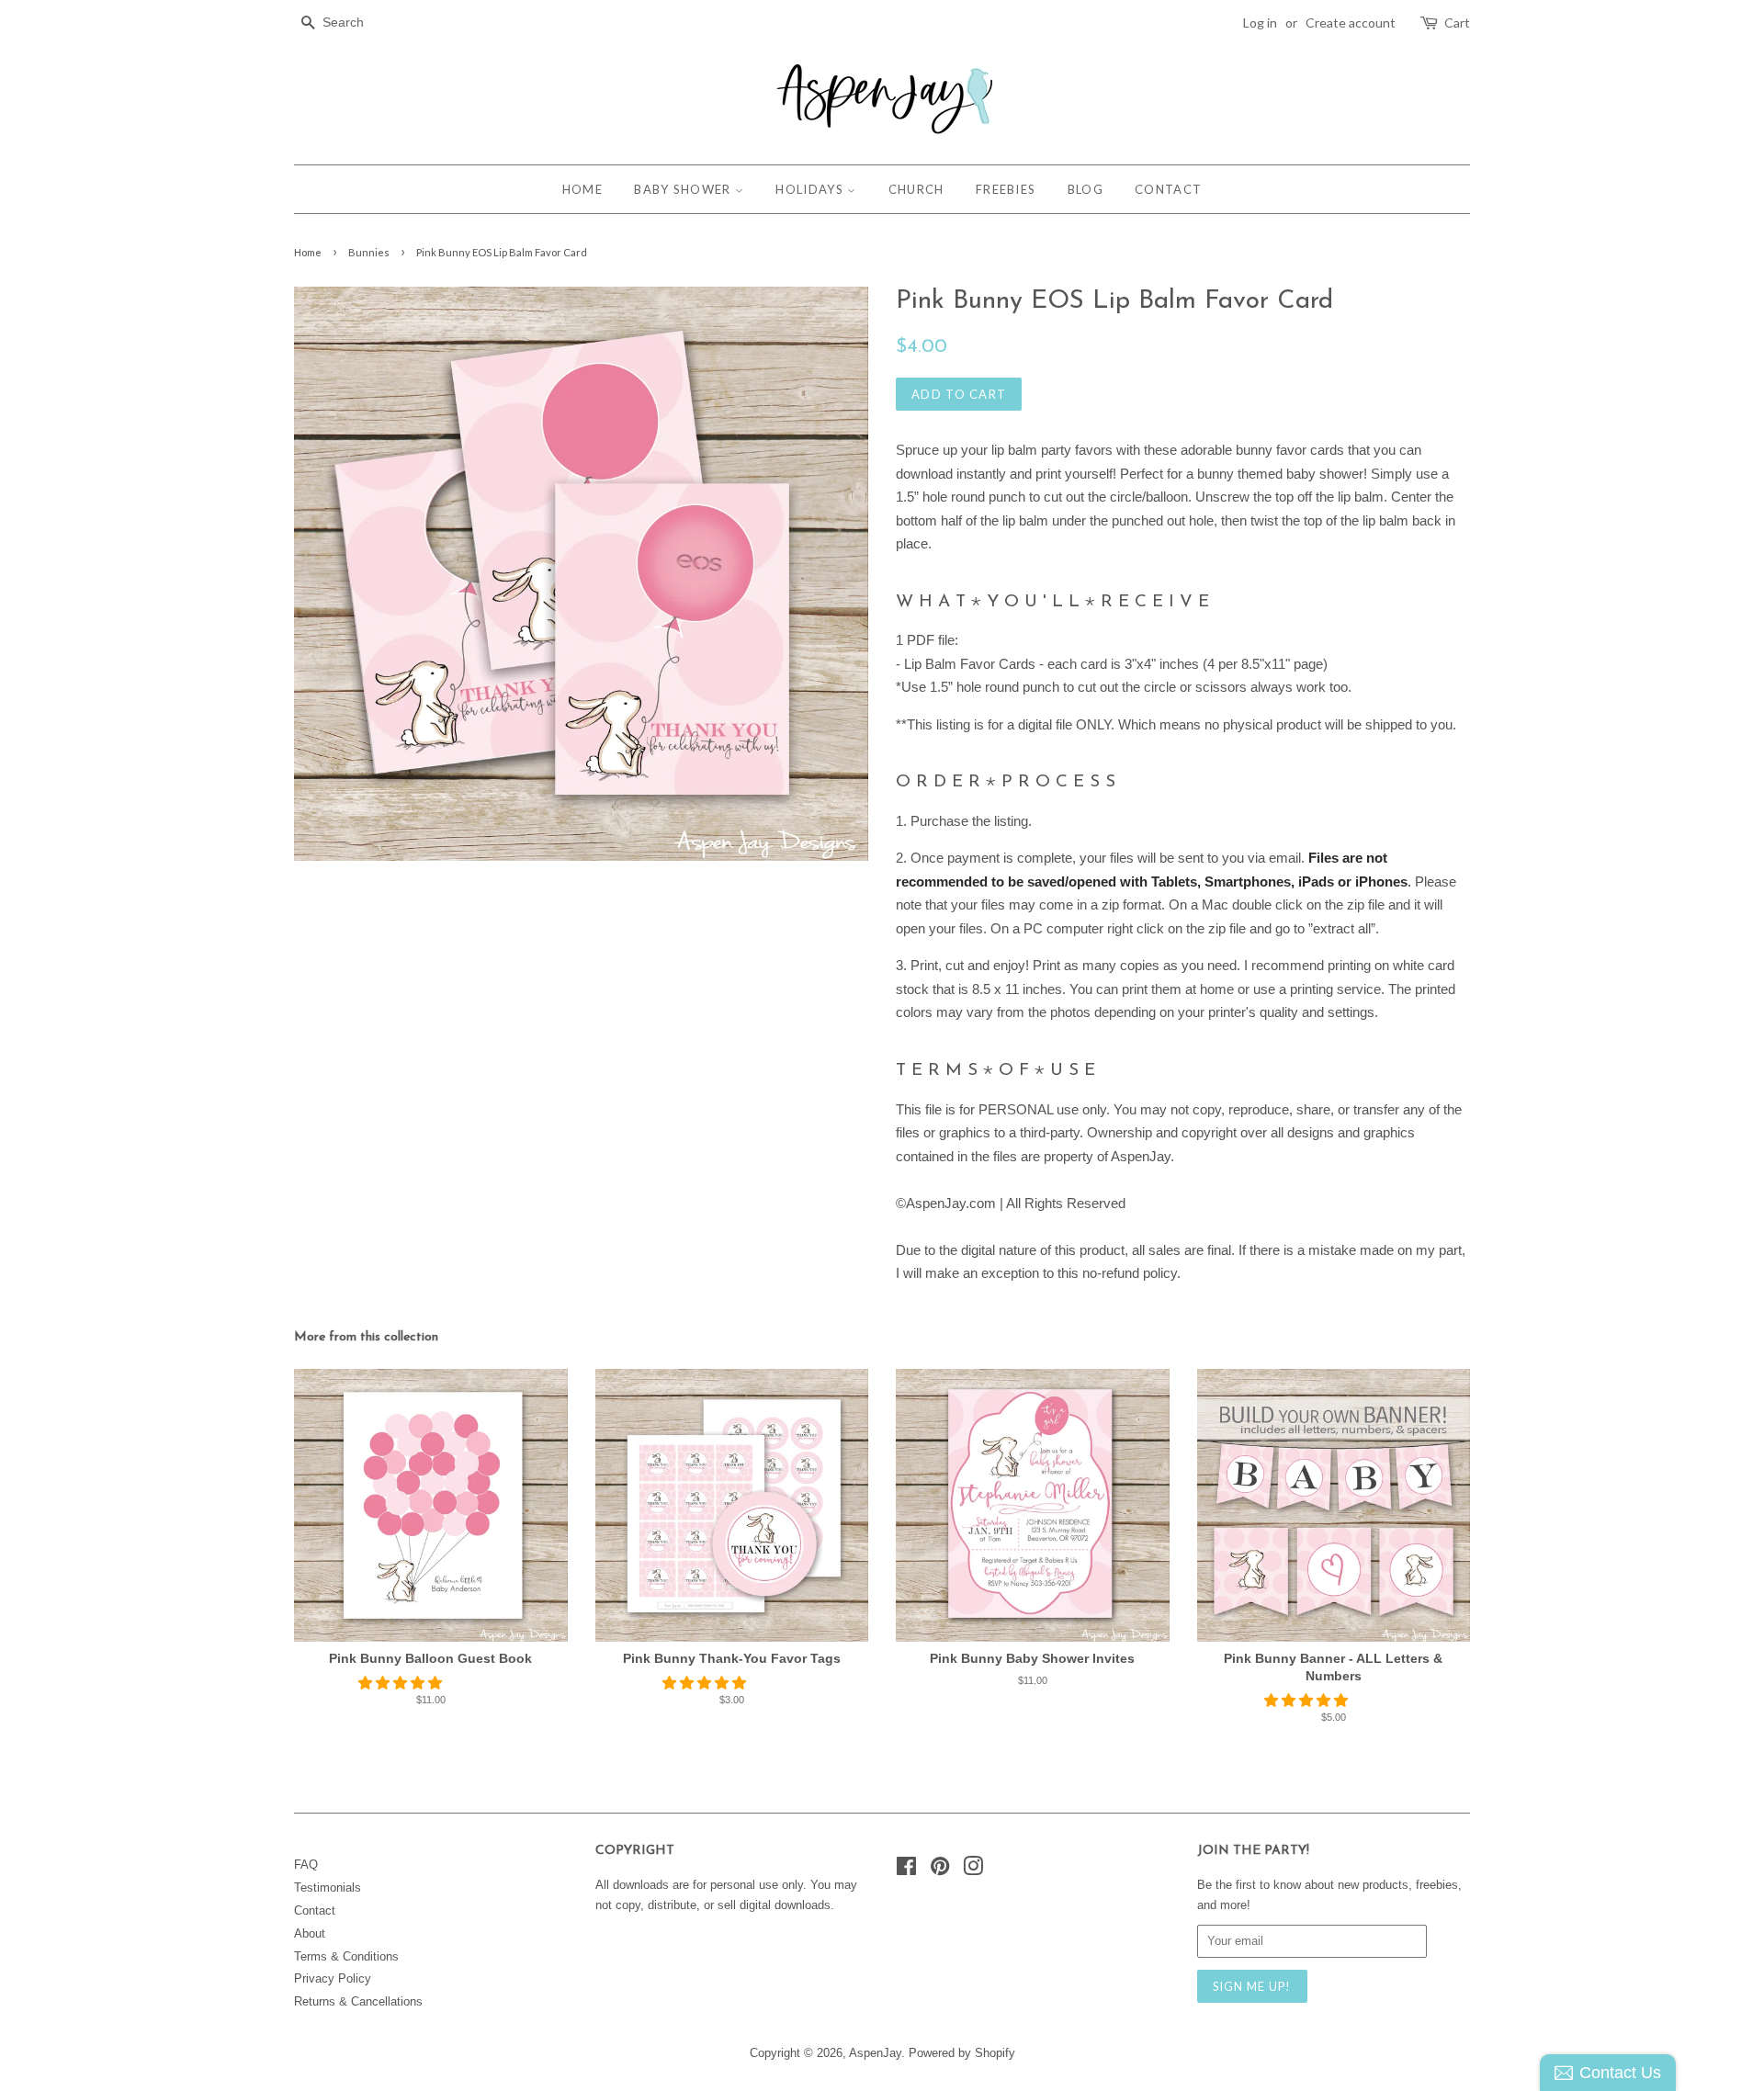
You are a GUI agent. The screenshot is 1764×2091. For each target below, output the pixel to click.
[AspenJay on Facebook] (906, 1870)
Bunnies (369, 252)
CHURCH (916, 189)
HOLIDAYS (811, 189)
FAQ (306, 1865)
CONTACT (1168, 189)
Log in (1260, 23)
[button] (402, 1683)
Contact (315, 1910)
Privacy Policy (333, 1978)
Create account (1351, 23)
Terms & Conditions (346, 1956)
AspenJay (875, 2053)
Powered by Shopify (962, 2053)
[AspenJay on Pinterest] (940, 1870)
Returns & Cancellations (358, 2001)
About (310, 1933)
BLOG (1086, 189)
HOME (582, 189)
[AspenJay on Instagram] (973, 1870)
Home (308, 252)
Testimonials (328, 1888)
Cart (1457, 23)
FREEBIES (1006, 189)
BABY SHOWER (684, 189)
